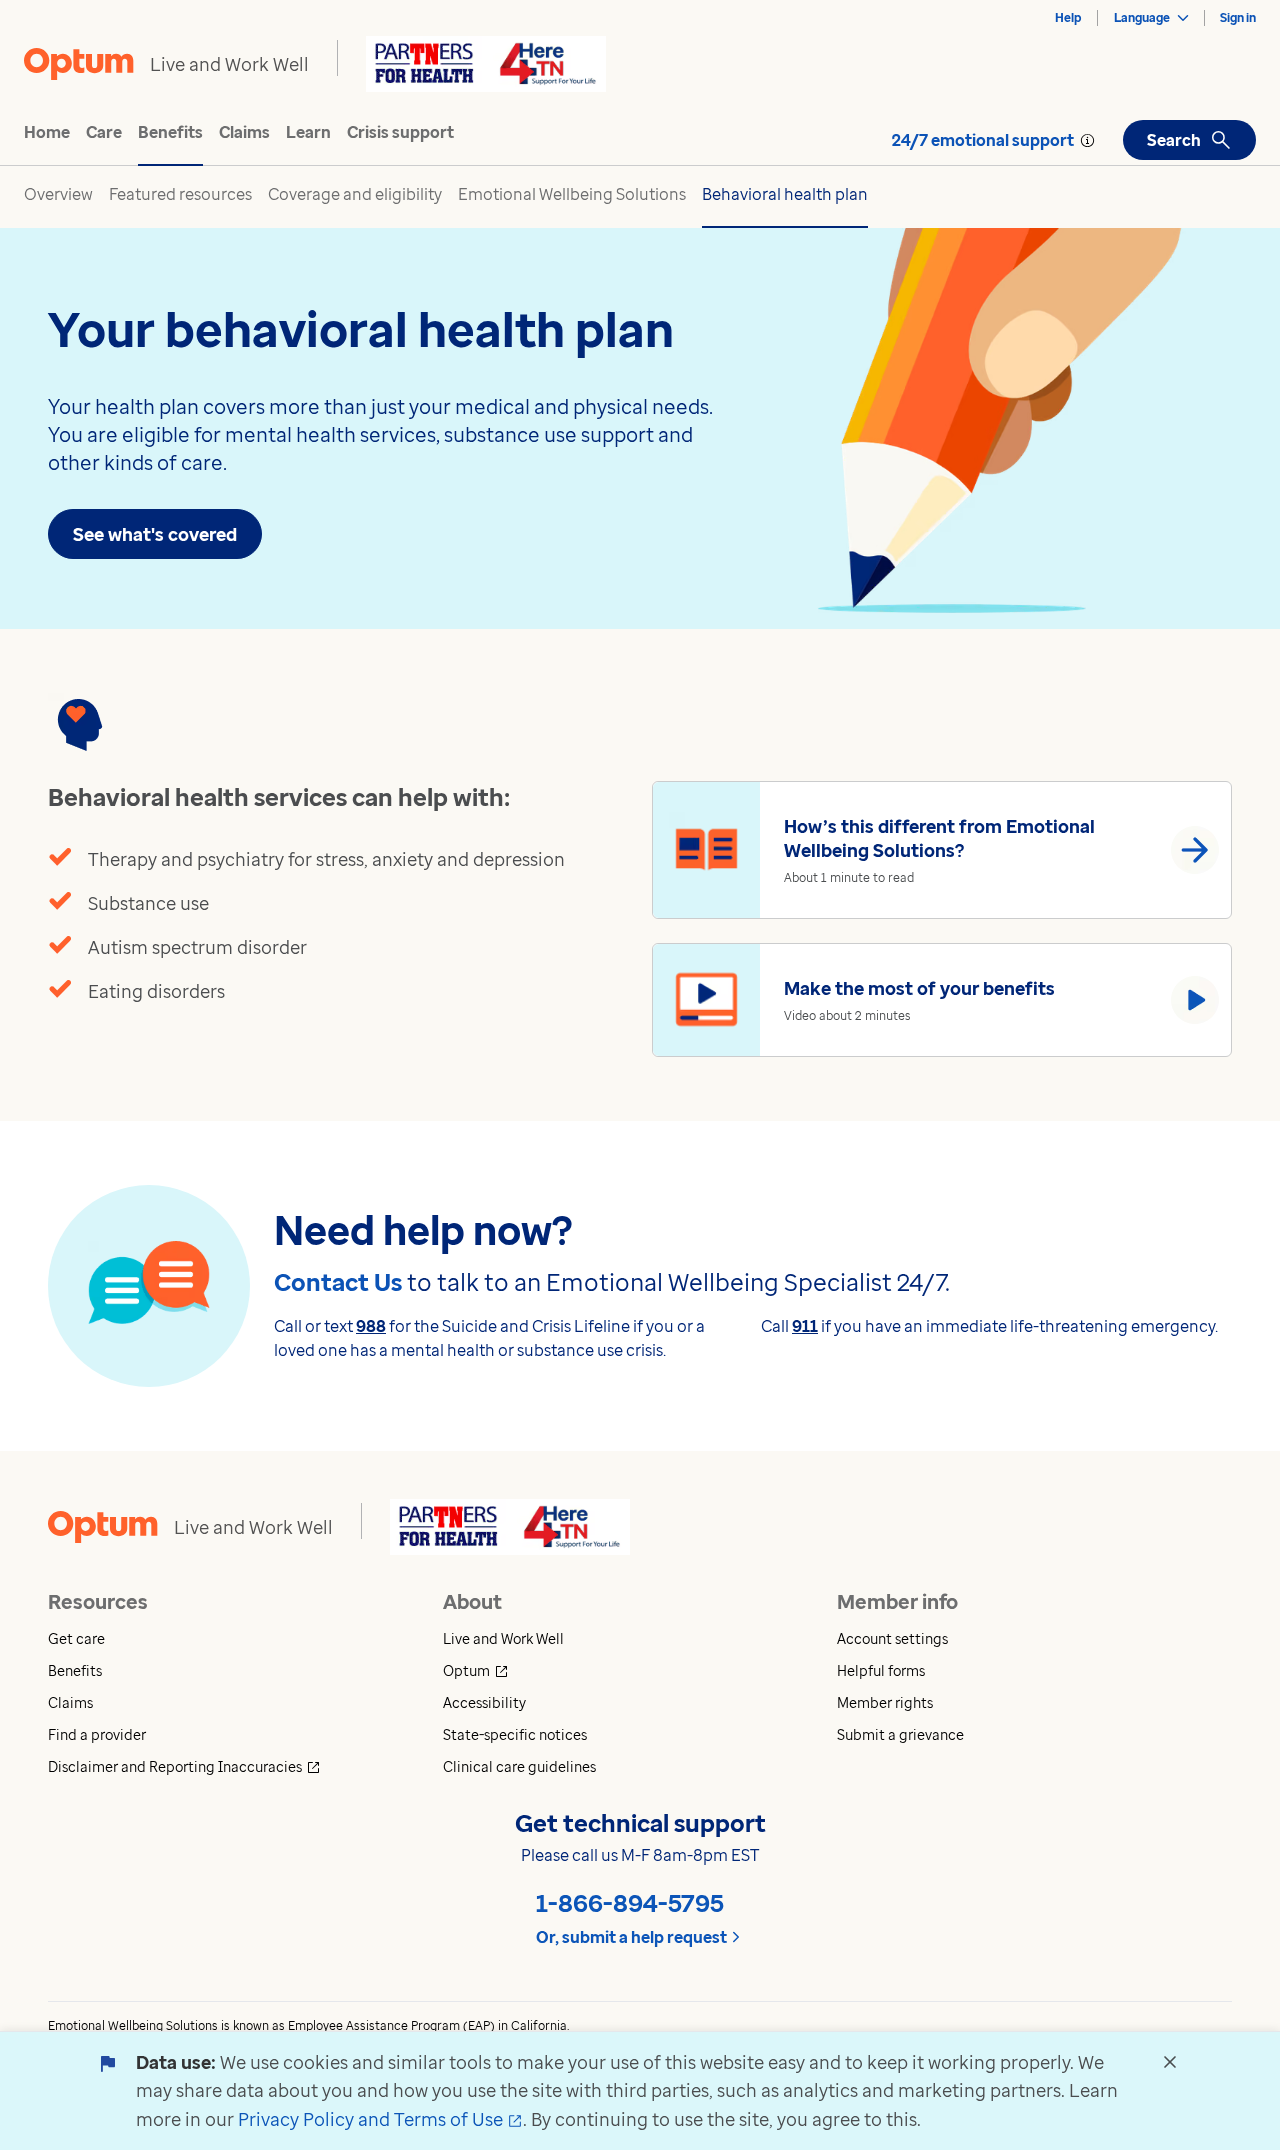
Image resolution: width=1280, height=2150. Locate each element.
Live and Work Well (503, 1638)
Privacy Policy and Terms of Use (380, 2119)
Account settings (892, 1638)
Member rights (885, 1702)
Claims (244, 132)
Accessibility (484, 1702)
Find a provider (97, 1734)
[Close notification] (1170, 2062)
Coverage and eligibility (355, 194)
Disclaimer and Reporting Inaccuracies (241, 1766)
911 (805, 1326)
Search (1174, 140)
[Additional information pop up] (1087, 140)
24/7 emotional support (983, 140)
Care (104, 132)
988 (371, 1326)
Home (47, 132)
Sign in (1238, 17)
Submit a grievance (900, 1734)
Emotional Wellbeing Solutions (572, 194)
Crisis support (400, 132)
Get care (76, 1638)
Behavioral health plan (785, 194)
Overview (58, 194)
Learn (308, 132)
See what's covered (155, 534)
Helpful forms (881, 1670)
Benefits (170, 132)
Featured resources (180, 194)
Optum (550, 1670)
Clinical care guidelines (519, 1766)
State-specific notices (515, 1734)
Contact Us (338, 1282)
